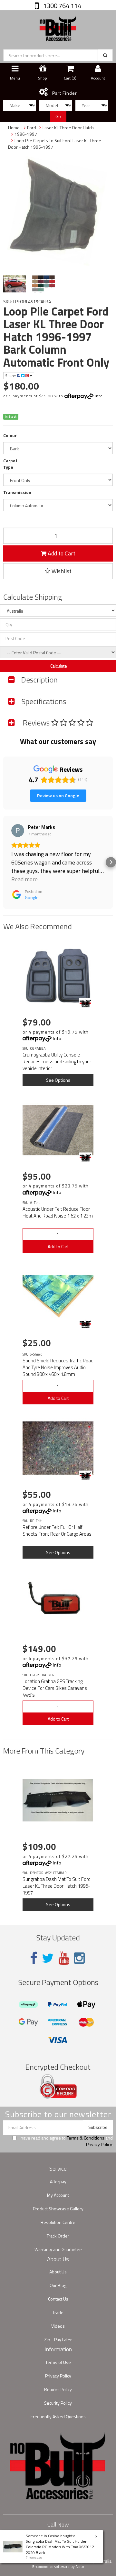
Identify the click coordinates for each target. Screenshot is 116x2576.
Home (14, 128)
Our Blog (58, 2285)
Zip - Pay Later (58, 2340)
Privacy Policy (99, 2144)
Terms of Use (58, 2362)
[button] (5, 862)
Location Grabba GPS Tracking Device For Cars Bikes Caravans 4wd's (55, 1688)
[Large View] (15, 284)
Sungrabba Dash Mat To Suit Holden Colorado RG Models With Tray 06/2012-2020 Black (61, 2547)
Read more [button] (24, 879)
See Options (58, 1080)
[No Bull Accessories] (58, 27)
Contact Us (58, 2299)
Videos (58, 2326)
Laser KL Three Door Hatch (68, 128)
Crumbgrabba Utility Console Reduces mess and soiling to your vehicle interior (57, 1062)
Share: (11, 376)
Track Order (58, 2236)
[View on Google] (18, 831)
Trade (58, 2312)
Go (58, 116)
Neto (80, 2567)
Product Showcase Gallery (58, 2209)
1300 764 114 (62, 6)
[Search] (105, 55)
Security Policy (58, 2403)
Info (99, 396)
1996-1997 (26, 134)
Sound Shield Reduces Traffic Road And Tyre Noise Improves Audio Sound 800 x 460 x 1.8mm (58, 1367)
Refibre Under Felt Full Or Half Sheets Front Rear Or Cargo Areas (57, 1530)
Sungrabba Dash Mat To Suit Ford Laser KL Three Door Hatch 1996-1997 (57, 1886)
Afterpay (58, 2181)
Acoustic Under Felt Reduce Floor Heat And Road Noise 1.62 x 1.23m (58, 1212)
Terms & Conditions (86, 2138)
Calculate (58, 666)
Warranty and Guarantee (58, 2249)
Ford (32, 128)
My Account (58, 2195)
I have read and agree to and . (66, 2141)
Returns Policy (58, 2389)
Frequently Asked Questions (58, 2416)
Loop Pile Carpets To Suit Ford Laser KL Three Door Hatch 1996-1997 (55, 144)
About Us (58, 2272)
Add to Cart (61, 553)
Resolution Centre (58, 2222)
